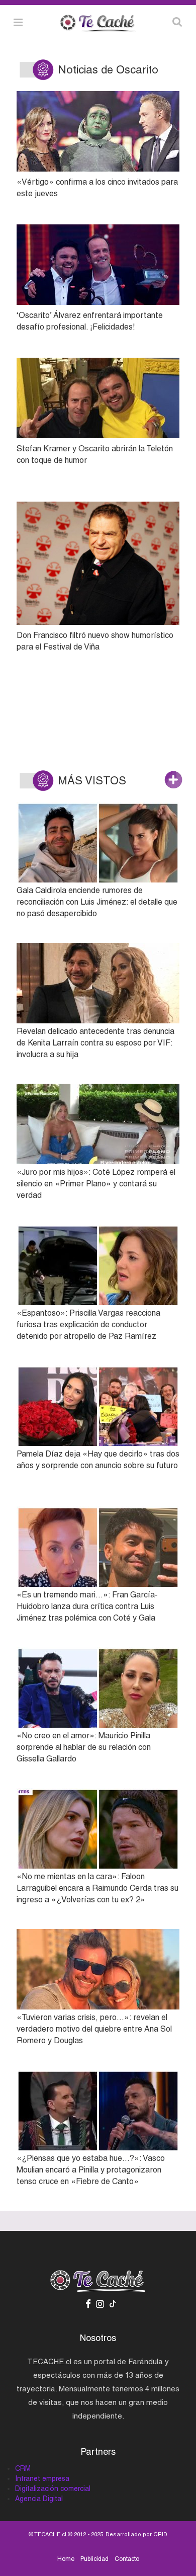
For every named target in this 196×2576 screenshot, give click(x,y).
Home (66, 2559)
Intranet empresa (42, 2478)
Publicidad (94, 2559)
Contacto (127, 2559)
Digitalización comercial (53, 2488)
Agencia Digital (39, 2499)
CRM (23, 2468)
